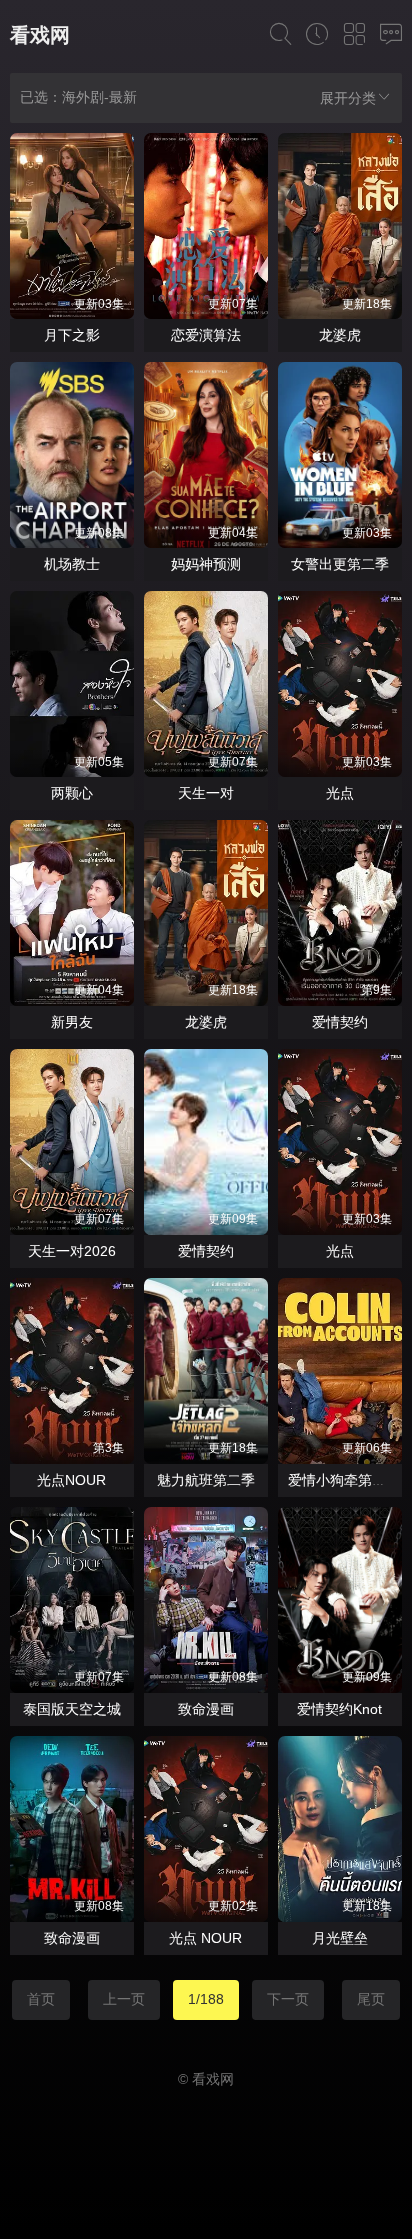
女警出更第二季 (340, 564)
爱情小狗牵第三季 (344, 1480)
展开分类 (348, 98)
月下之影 (72, 335)
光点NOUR (71, 1480)
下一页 (288, 1999)
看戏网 (40, 35)
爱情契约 (340, 1022)
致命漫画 (206, 1709)
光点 (340, 793)
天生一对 (206, 793)
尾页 (371, 1999)
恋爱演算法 (206, 335)
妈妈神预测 (206, 564)
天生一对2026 (72, 1251)
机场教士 (72, 564)
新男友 (72, 1022)
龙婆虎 (340, 335)
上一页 (124, 1999)
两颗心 (72, 793)
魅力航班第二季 (206, 1480)
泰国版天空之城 (72, 1709)
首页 (41, 1999)
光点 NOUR (205, 1938)
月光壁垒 (340, 1938)
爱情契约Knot (339, 1709)
